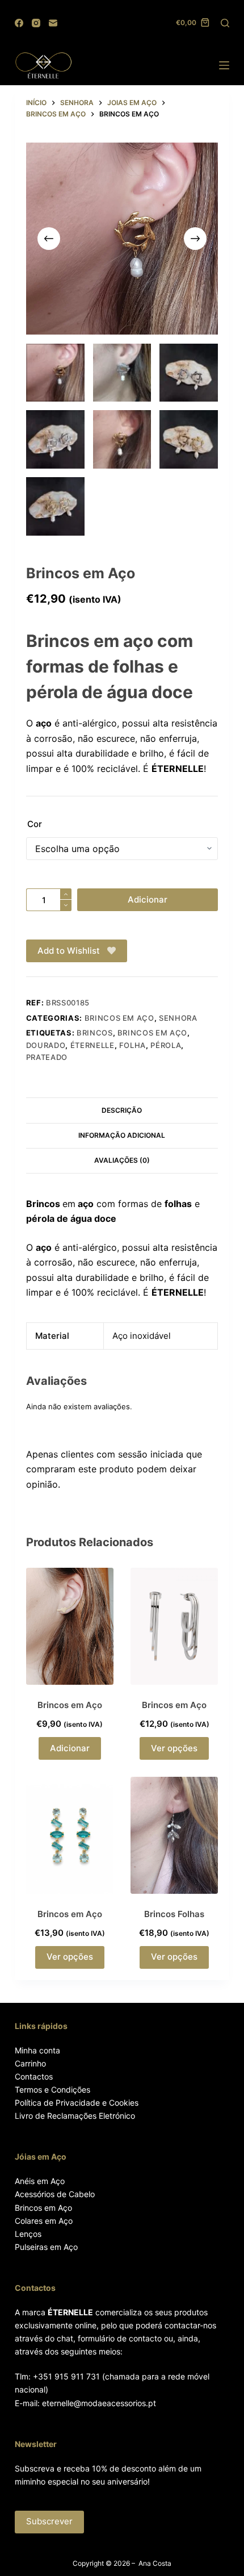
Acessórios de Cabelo (55, 2194)
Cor (35, 824)
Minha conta (37, 2050)
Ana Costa (155, 2563)
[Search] (225, 23)
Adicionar (148, 899)
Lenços (28, 2234)
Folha (132, 1045)
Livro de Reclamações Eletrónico (75, 2116)
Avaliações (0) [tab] (122, 1160)
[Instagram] (36, 23)
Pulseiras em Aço (46, 2247)
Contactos (34, 2076)
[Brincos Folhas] (174, 1835)
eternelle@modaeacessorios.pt (99, 2403)
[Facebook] (19, 23)
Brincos (95, 1033)
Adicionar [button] (70, 1748)
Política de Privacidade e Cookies (77, 2103)
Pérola (166, 1045)
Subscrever (49, 2521)
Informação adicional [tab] (122, 1135)
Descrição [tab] (122, 1110)
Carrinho (30, 2063)
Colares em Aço (44, 2221)
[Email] (53, 23)
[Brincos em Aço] (70, 1626)
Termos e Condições (52, 2089)
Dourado (46, 1045)
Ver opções (174, 1748)
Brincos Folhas (174, 1914)
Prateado (47, 1057)
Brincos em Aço (152, 1033)
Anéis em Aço (40, 2181)
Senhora (178, 1018)
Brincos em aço (119, 1018)
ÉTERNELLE (92, 1045)
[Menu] (224, 65)
